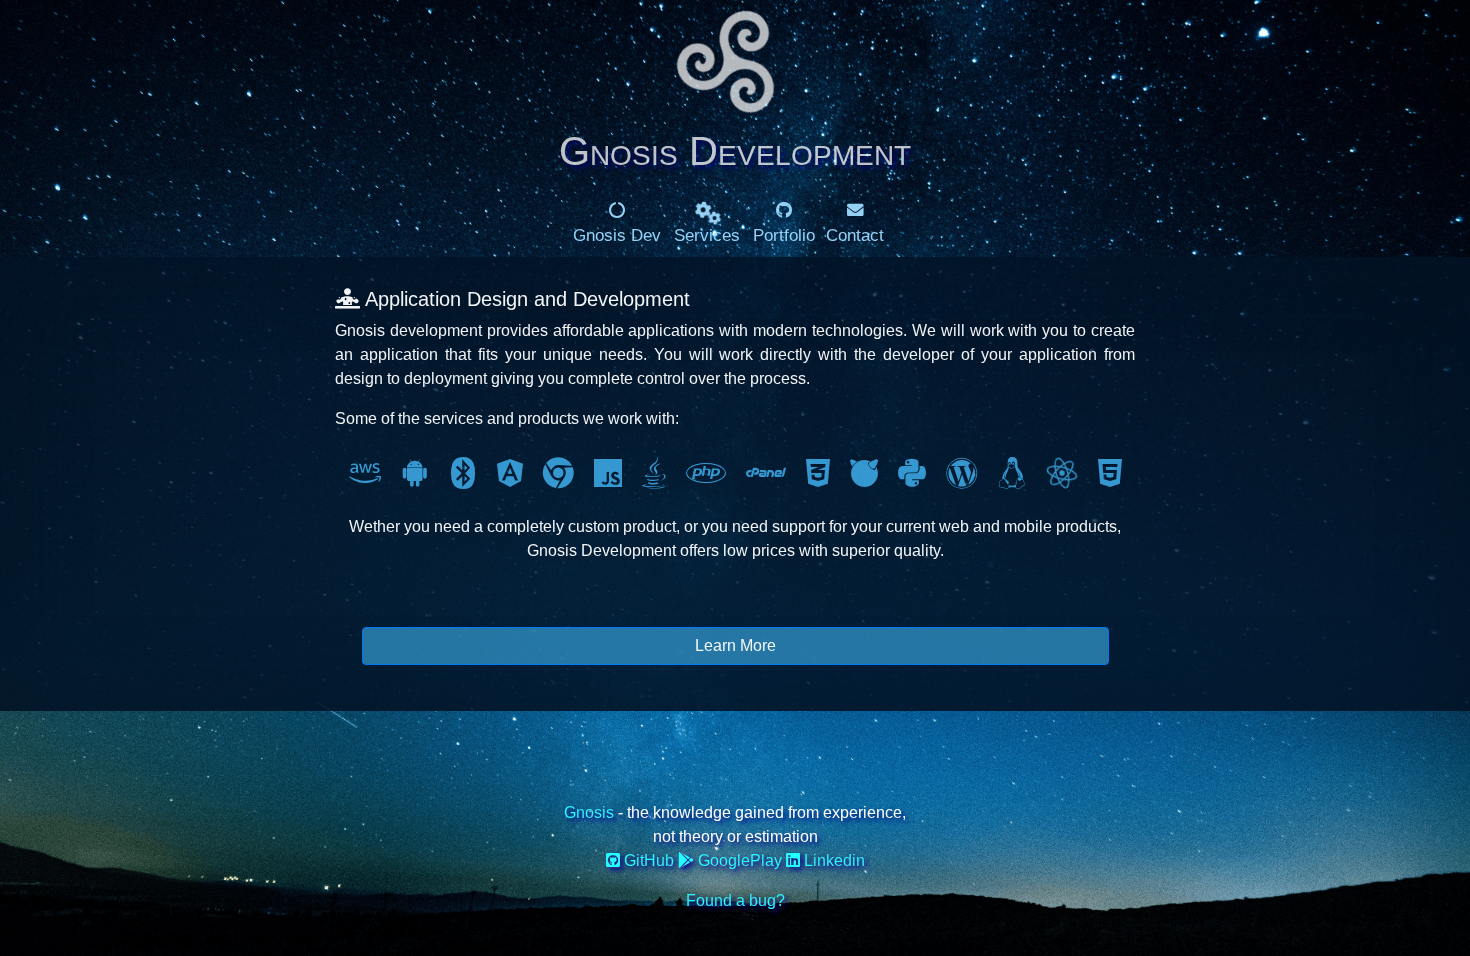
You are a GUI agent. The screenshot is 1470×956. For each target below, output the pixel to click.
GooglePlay (740, 860)
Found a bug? (735, 900)
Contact (855, 235)
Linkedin (832, 860)
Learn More (735, 645)
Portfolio (784, 235)
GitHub (649, 860)
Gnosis (591, 812)
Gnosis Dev (617, 235)
